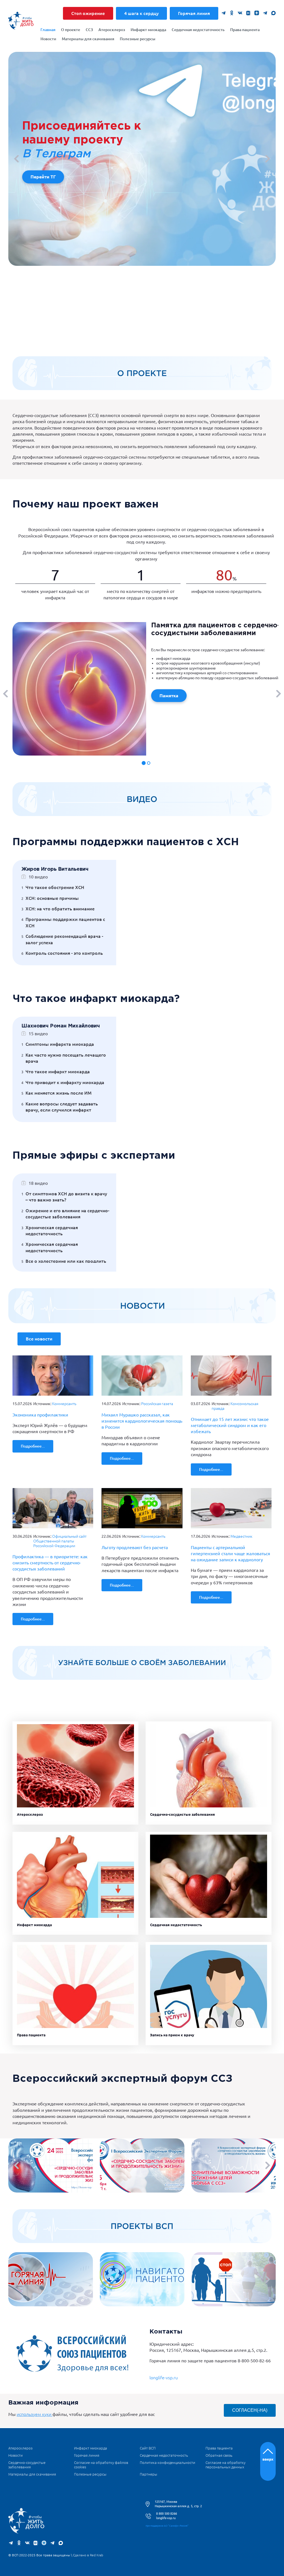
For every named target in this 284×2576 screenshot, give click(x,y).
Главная (48, 30)
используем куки (35, 2414)
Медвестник (241, 1536)
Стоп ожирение (88, 13)
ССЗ (89, 30)
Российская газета (157, 1404)
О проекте (71, 30)
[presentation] (18, 159)
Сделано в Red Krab (88, 2555)
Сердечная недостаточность (198, 30)
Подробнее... (33, 1446)
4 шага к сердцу (141, 13)
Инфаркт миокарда (148, 30)
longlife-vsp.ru (164, 2378)
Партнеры (149, 2474)
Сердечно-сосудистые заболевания (182, 1814)
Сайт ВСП (148, 2448)
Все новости (39, 1339)
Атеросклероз (112, 30)
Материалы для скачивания (88, 39)
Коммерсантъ (64, 1404)
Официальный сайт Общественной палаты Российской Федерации (60, 1541)
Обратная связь (219, 2455)
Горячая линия (194, 13)
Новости (48, 39)
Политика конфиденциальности (168, 2463)
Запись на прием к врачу (172, 2035)
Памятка (169, 696)
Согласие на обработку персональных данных (225, 2465)
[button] (144, 763)
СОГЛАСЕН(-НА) (250, 2410)
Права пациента (245, 30)
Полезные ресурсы (138, 39)
